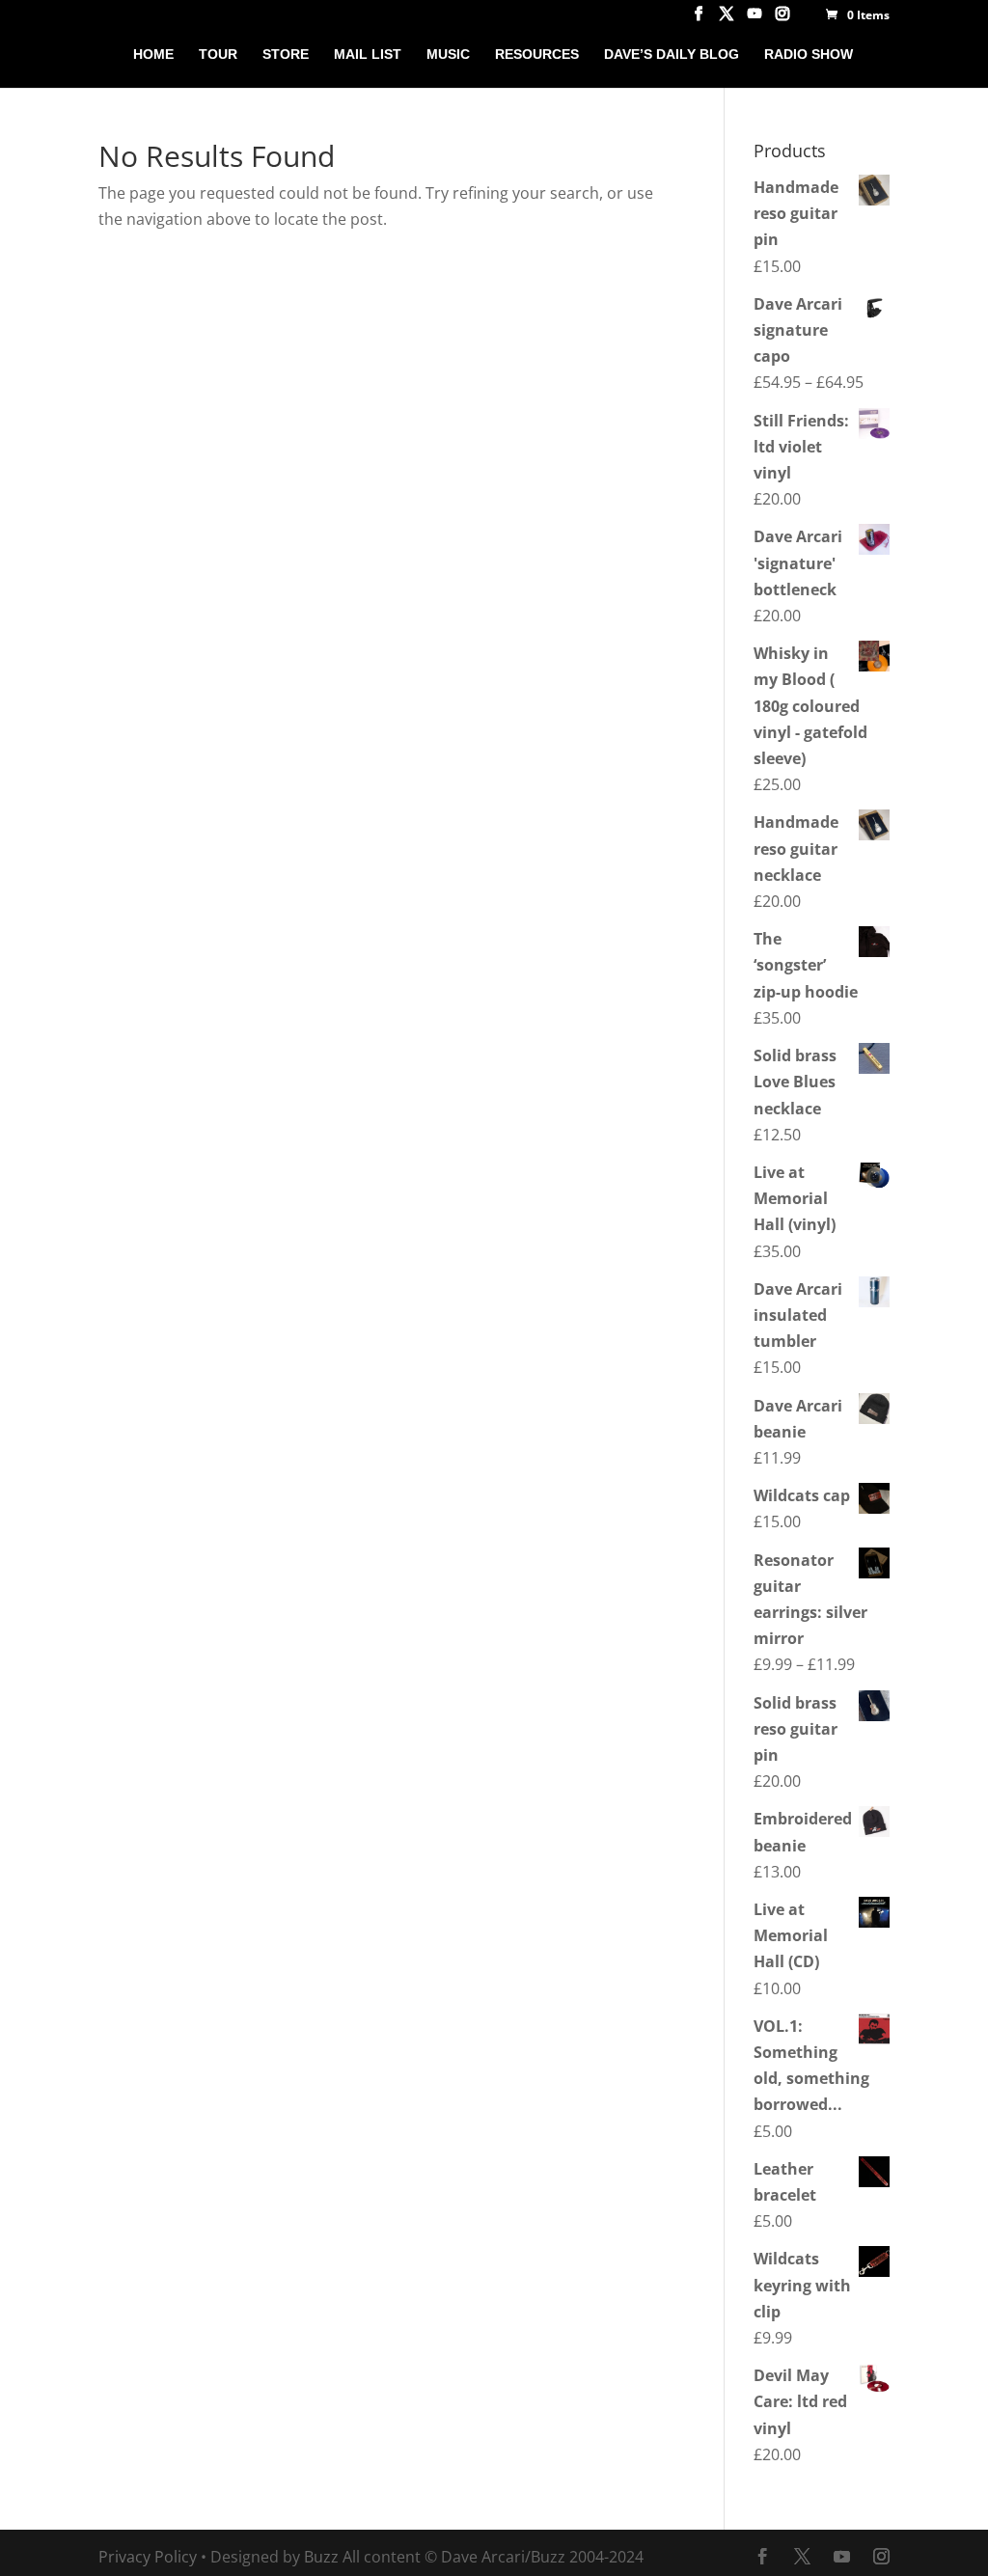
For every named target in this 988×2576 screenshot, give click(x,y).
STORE (286, 55)
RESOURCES (537, 55)
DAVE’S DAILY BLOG (672, 55)
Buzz (321, 2557)
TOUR (218, 55)
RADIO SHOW (809, 55)
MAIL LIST (368, 55)
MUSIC (448, 55)
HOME (153, 55)
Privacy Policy (148, 2557)
